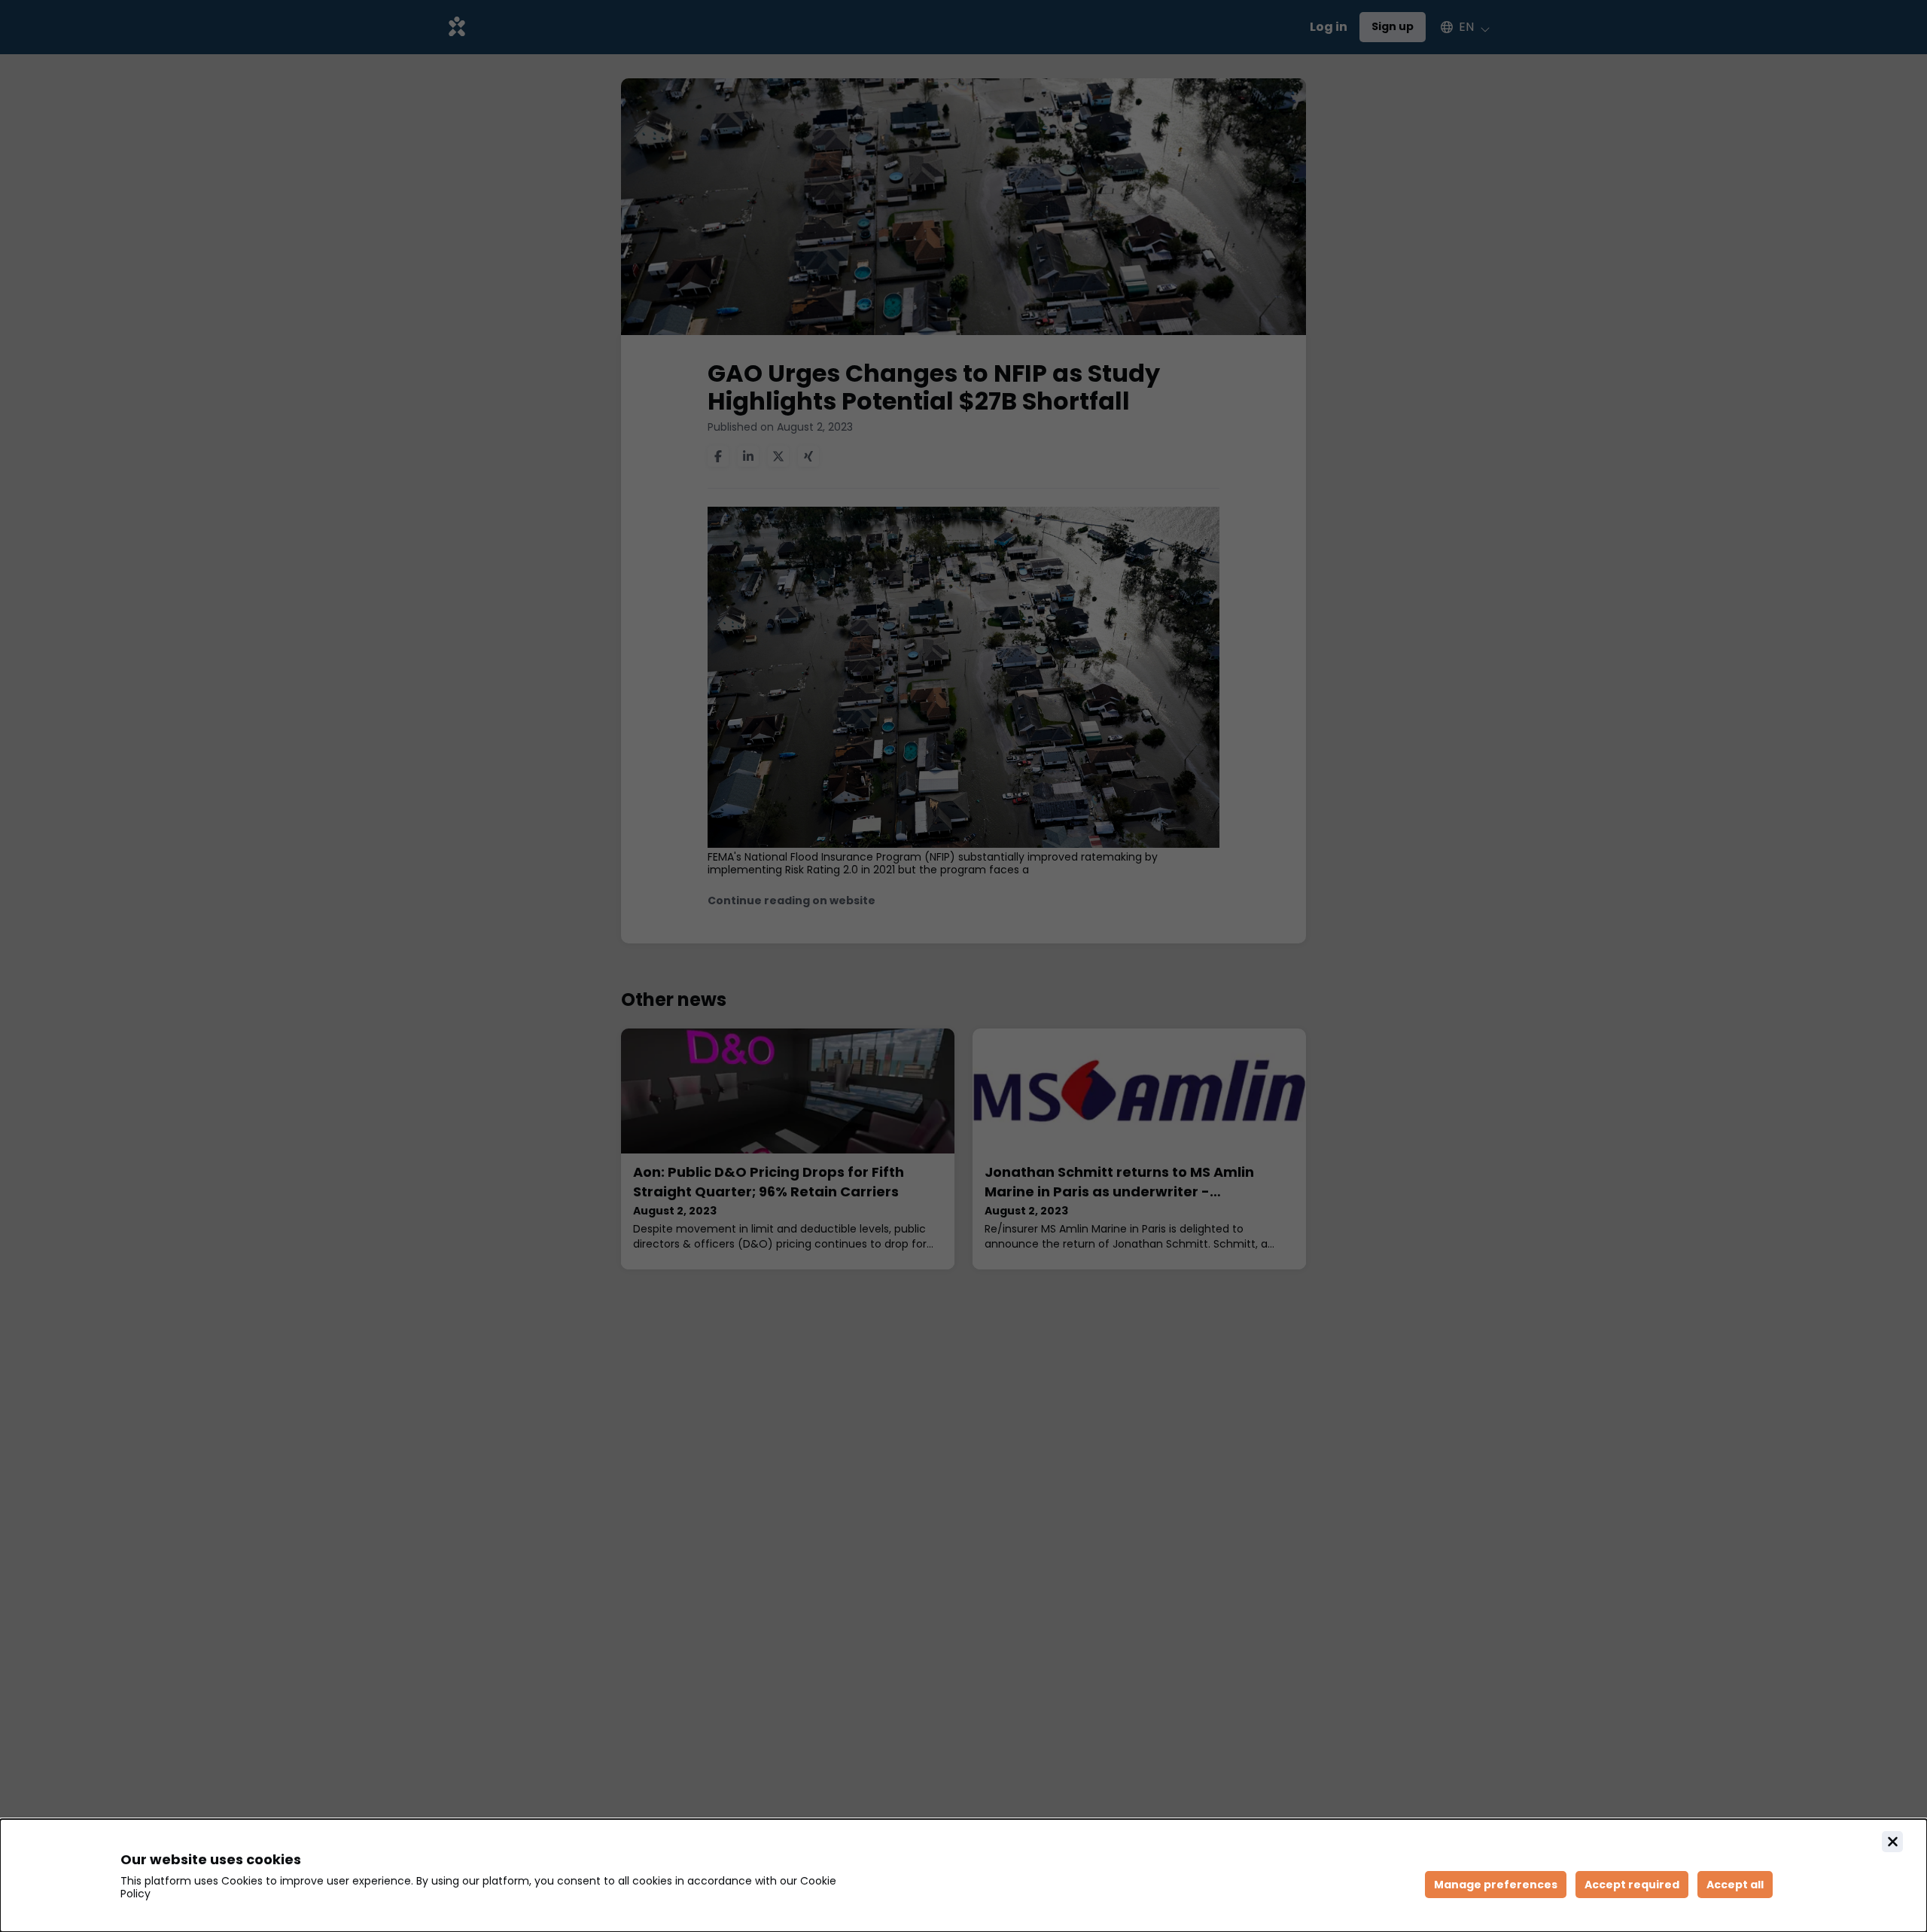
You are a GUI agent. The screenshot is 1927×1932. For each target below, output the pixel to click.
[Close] (1892, 1842)
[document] (963, 1876)
